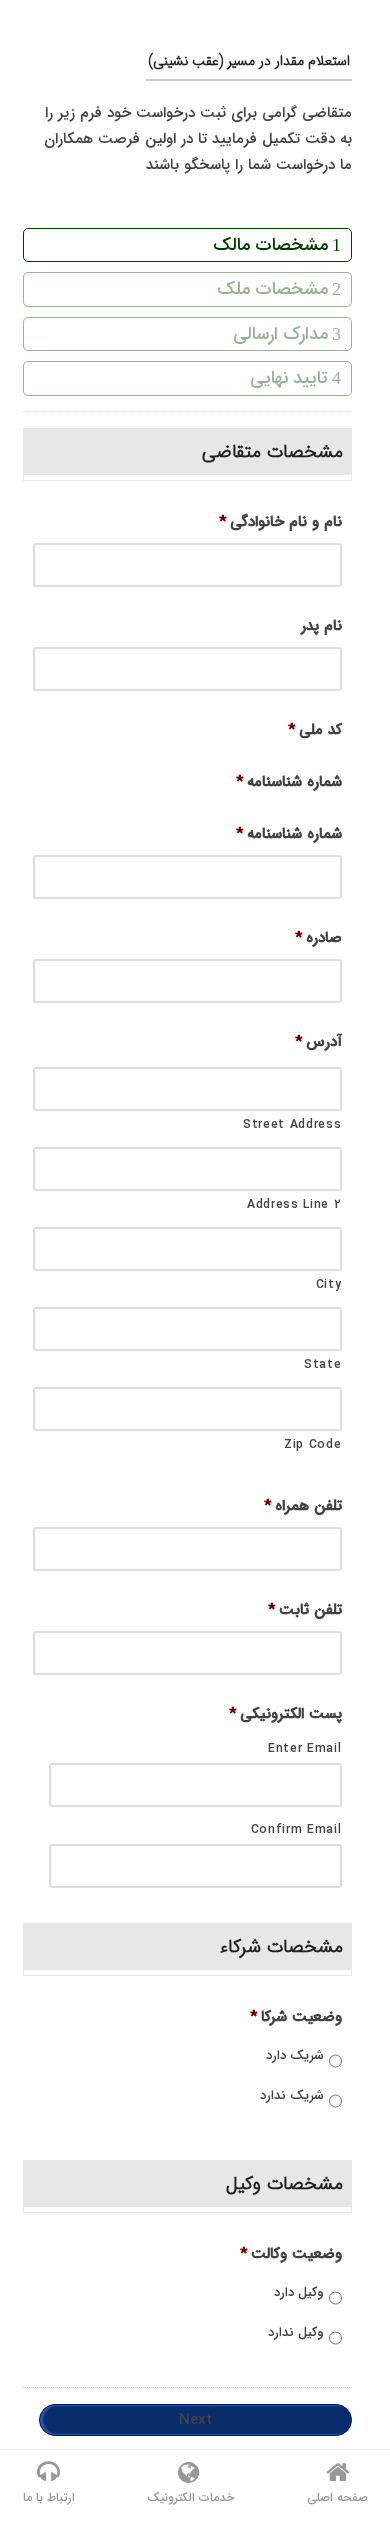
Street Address (292, 1124)
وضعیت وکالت (291, 2255)
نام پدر (321, 627)
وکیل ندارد (296, 2333)
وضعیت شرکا (296, 2018)
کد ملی (315, 731)
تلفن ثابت (305, 1611)
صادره (318, 939)
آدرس (318, 1043)
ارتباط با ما (49, 2497)
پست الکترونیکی (285, 1715)
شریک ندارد (292, 2096)
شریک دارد (295, 2056)
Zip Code (312, 1444)
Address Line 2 (294, 1204)
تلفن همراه (303, 1507)
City (329, 1284)
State (322, 1364)
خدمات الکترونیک (190, 2497)
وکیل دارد (299, 2293)
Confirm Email (296, 1829)
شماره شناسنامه (289, 783)
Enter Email (304, 1748)
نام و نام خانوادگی (280, 523)
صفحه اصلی (337, 2497)
